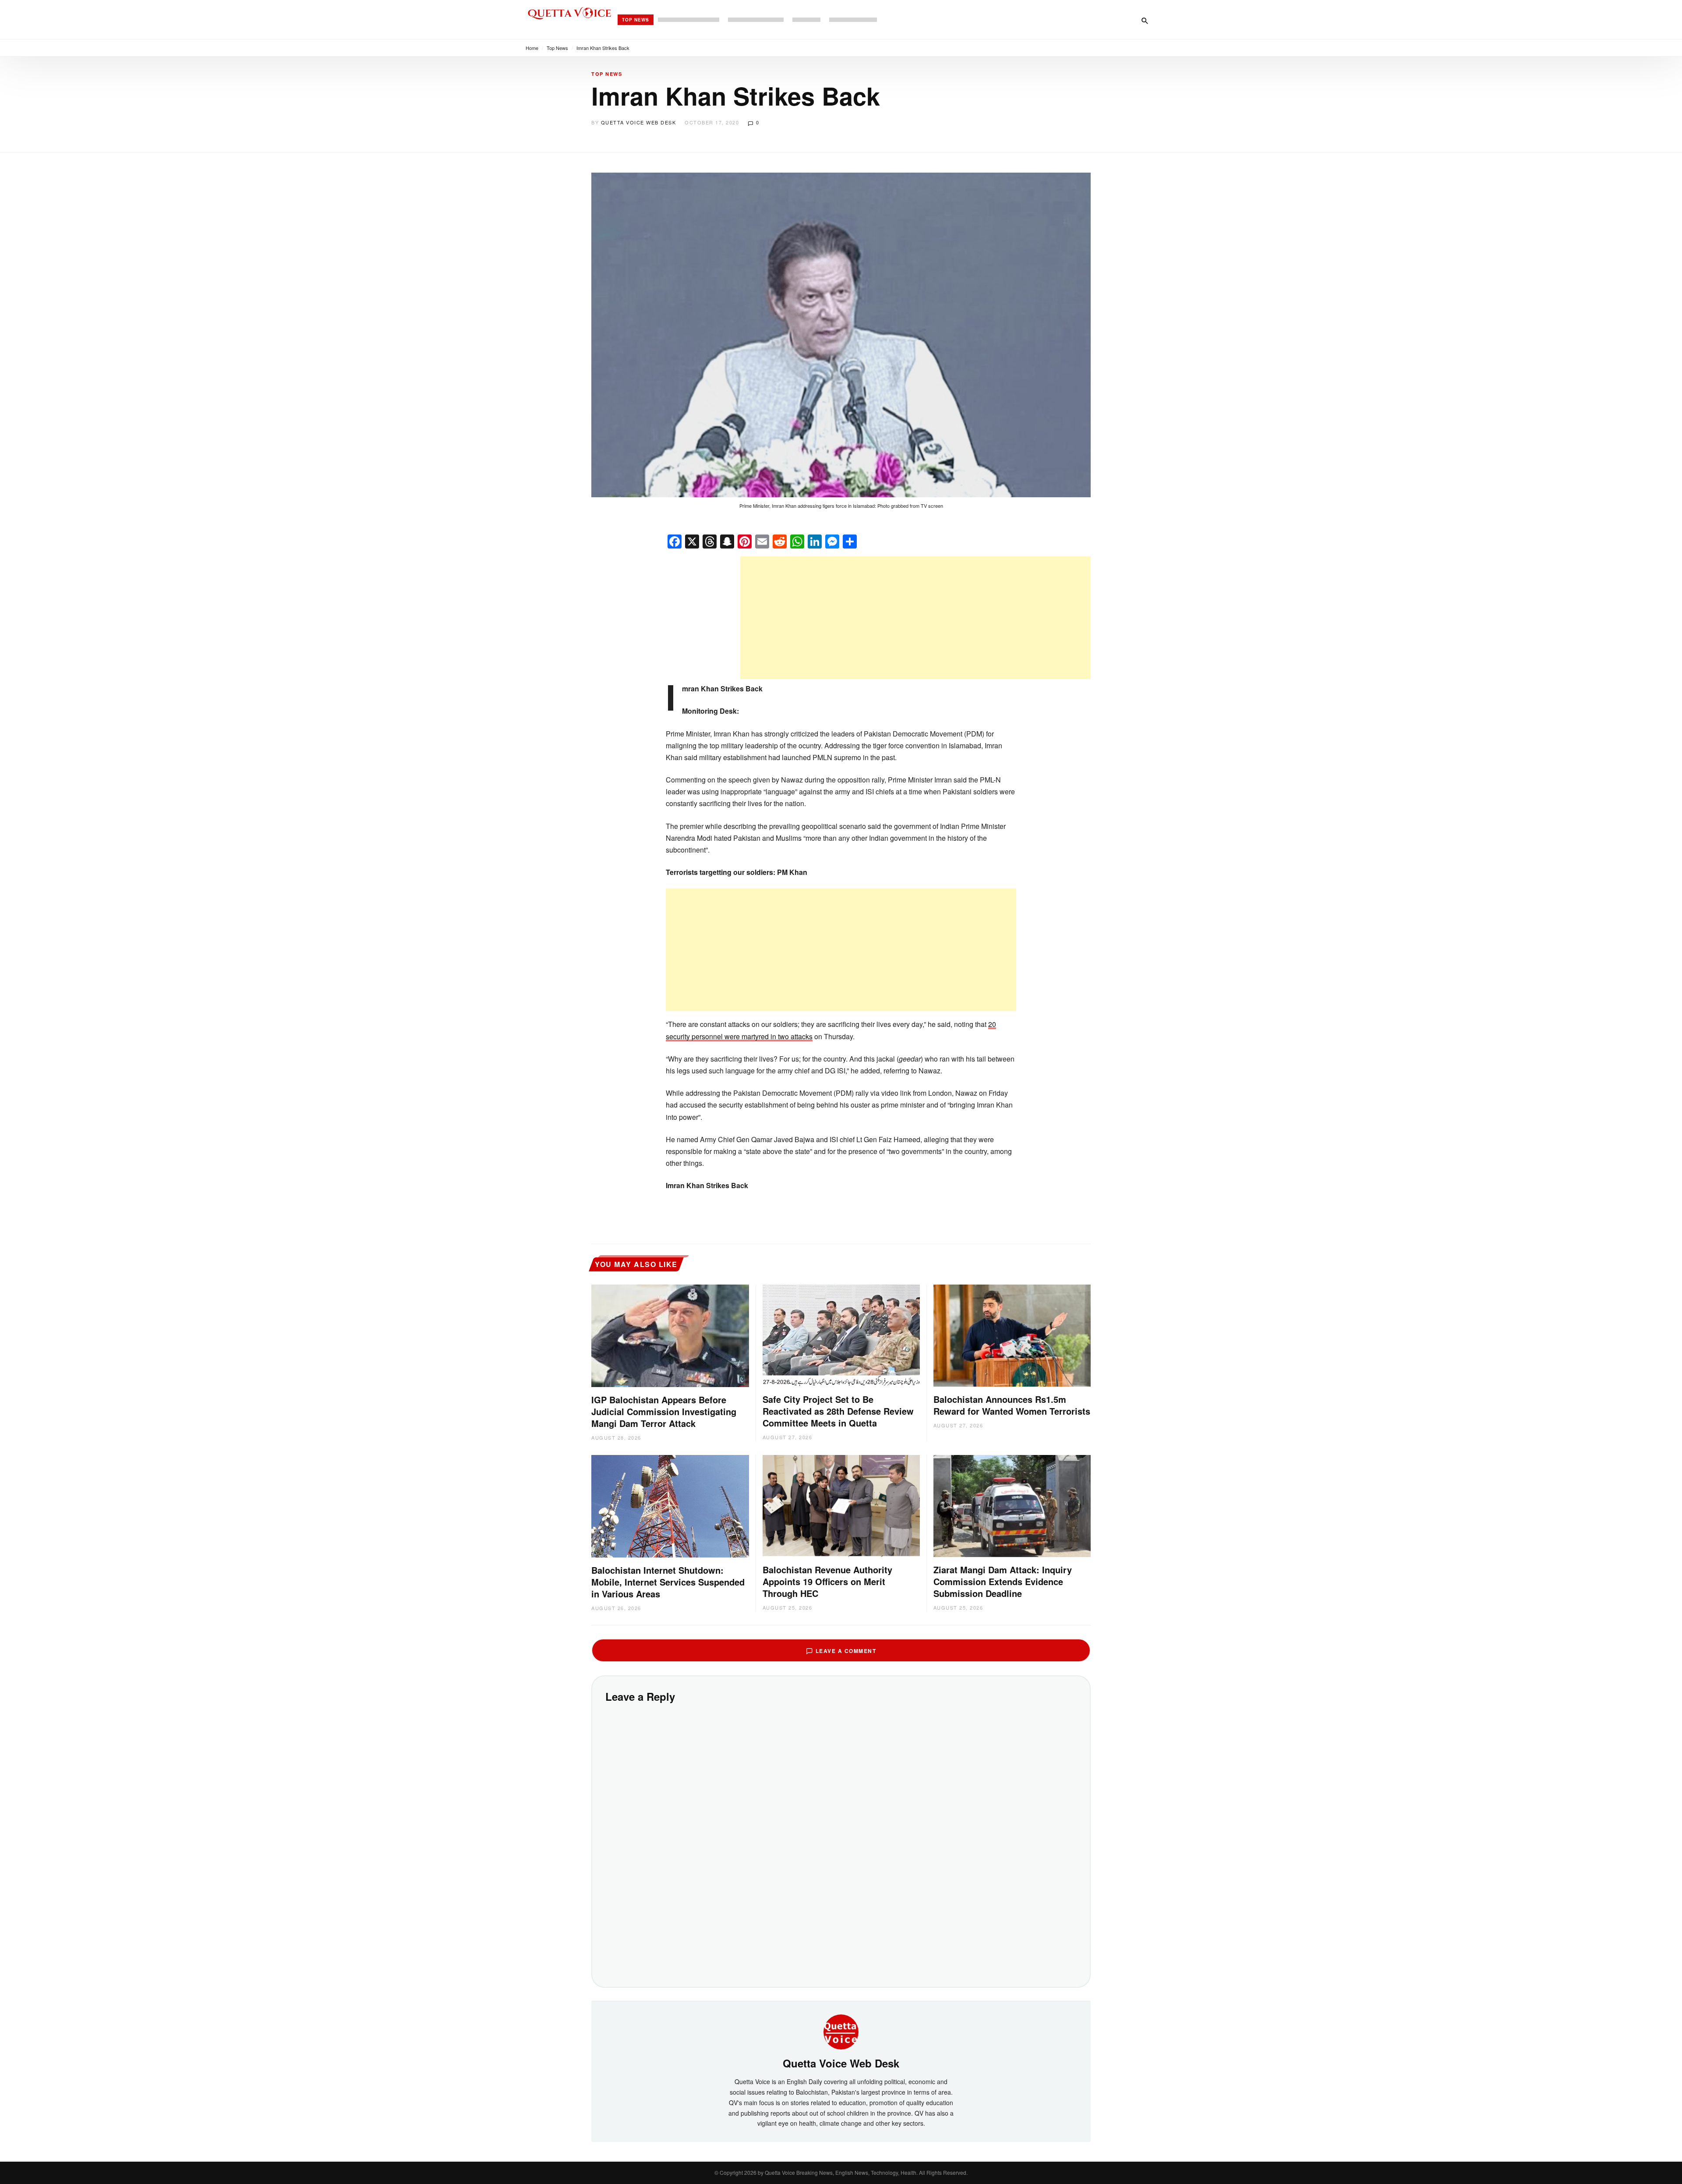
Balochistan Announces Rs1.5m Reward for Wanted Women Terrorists (1012, 1405)
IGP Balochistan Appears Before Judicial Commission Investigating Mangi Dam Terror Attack (664, 1411)
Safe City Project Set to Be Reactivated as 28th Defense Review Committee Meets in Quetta (838, 1411)
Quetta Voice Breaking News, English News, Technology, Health (841, 2172)
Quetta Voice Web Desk (639, 122)
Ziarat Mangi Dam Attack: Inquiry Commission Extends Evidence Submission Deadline (1003, 1581)
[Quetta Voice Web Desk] (841, 2031)
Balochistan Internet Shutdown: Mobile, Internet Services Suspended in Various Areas (668, 1582)
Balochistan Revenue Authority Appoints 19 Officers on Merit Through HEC (827, 1581)
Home (532, 48)
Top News (636, 20)
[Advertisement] (915, 618)
